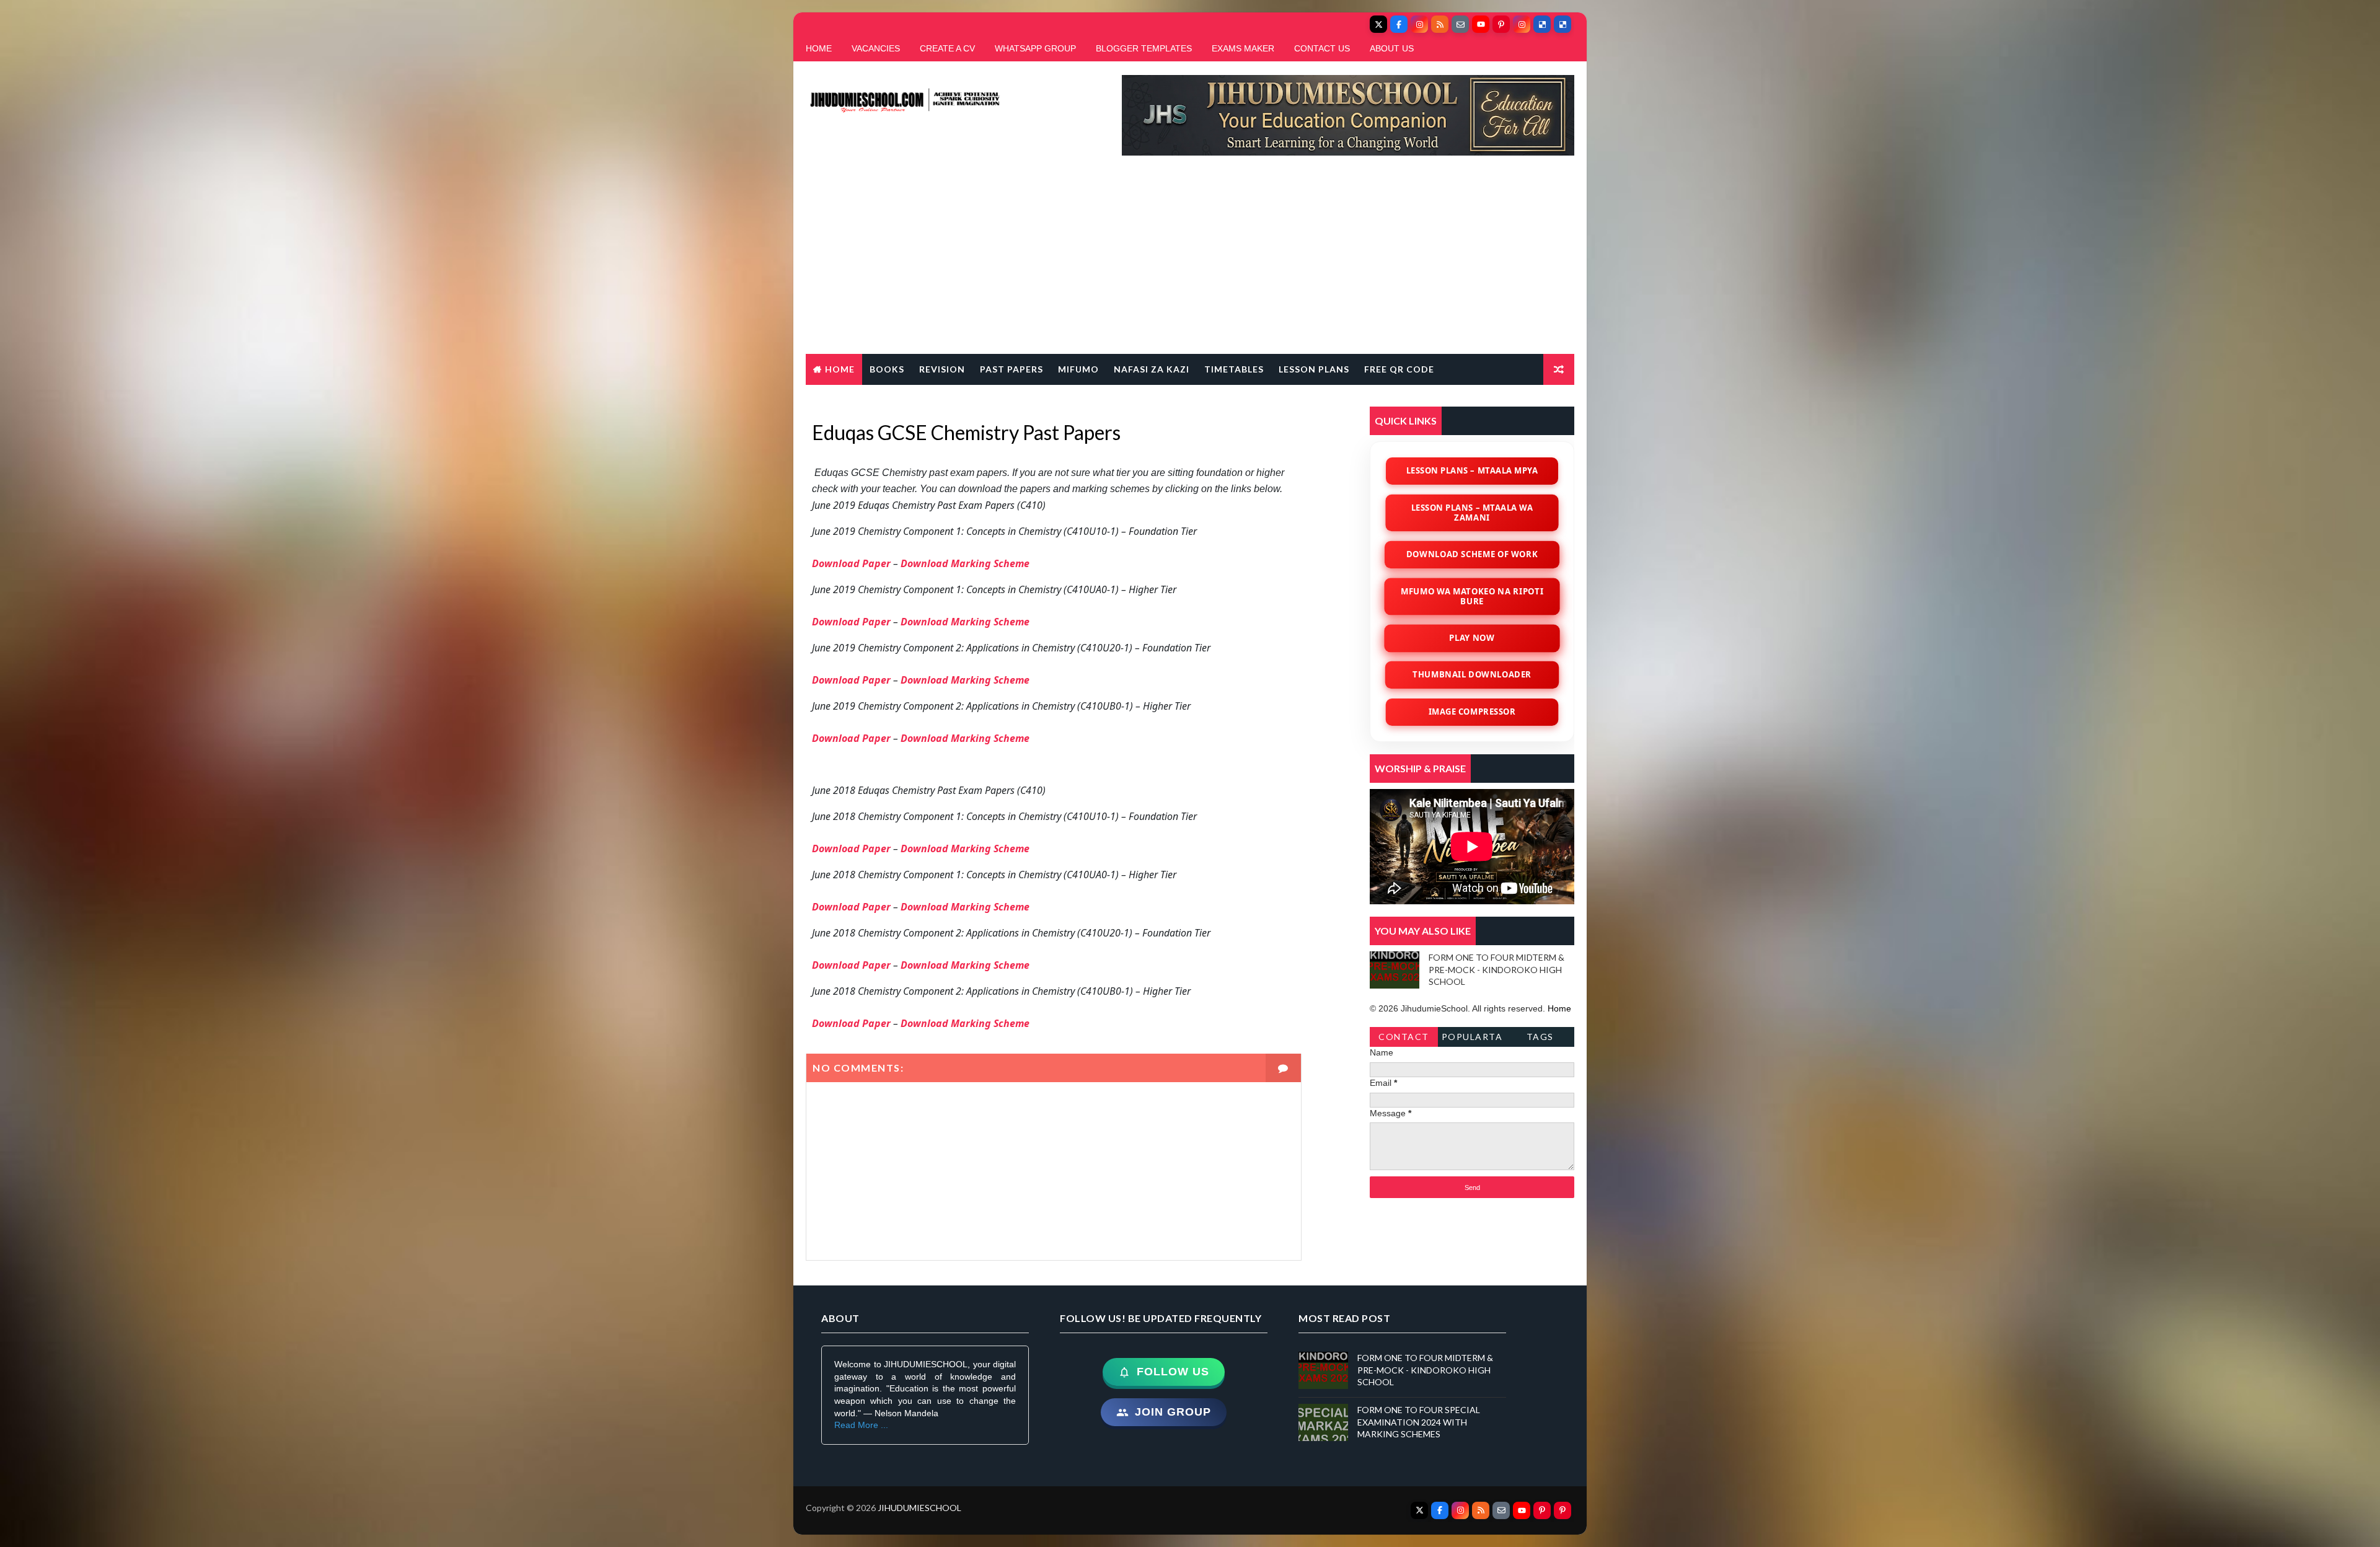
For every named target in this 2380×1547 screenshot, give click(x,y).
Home (840, 369)
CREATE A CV (947, 48)
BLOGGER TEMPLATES (1144, 48)
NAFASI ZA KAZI (1152, 369)
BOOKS (887, 369)
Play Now (1472, 638)
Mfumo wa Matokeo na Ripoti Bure (1472, 596)
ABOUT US (1392, 48)
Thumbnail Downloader (1472, 674)
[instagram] (1419, 24)
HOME (819, 48)
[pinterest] (1501, 24)
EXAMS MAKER (1243, 48)
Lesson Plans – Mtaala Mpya (1472, 470)
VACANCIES (876, 48)
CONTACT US (1322, 48)
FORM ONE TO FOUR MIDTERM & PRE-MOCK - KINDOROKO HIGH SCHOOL (1496, 969)
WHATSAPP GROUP (1035, 48)
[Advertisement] (1190, 261)
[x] (1378, 24)
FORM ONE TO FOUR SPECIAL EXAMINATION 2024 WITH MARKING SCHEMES (1419, 1422)
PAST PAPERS (1011, 369)
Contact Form (1404, 1039)
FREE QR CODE (1399, 369)
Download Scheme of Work (1472, 554)
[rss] (1440, 24)
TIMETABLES (1234, 369)
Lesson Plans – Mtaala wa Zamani (1472, 512)
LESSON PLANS (1314, 369)
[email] (1460, 24)
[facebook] (1399, 24)
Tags (1540, 1037)
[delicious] (1542, 24)
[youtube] (1481, 24)
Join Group (1173, 1412)
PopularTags (1472, 1039)
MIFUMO (1078, 369)
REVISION (942, 369)
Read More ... (861, 1425)
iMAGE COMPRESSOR (1472, 712)
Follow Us (1173, 1372)
